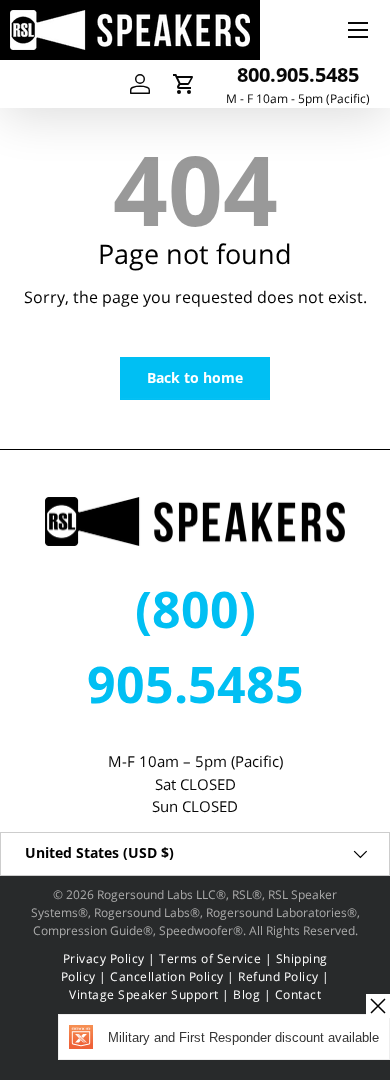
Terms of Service (210, 958)
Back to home (195, 377)
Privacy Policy (104, 958)
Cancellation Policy (167, 976)
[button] (184, 84)
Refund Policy (278, 976)
